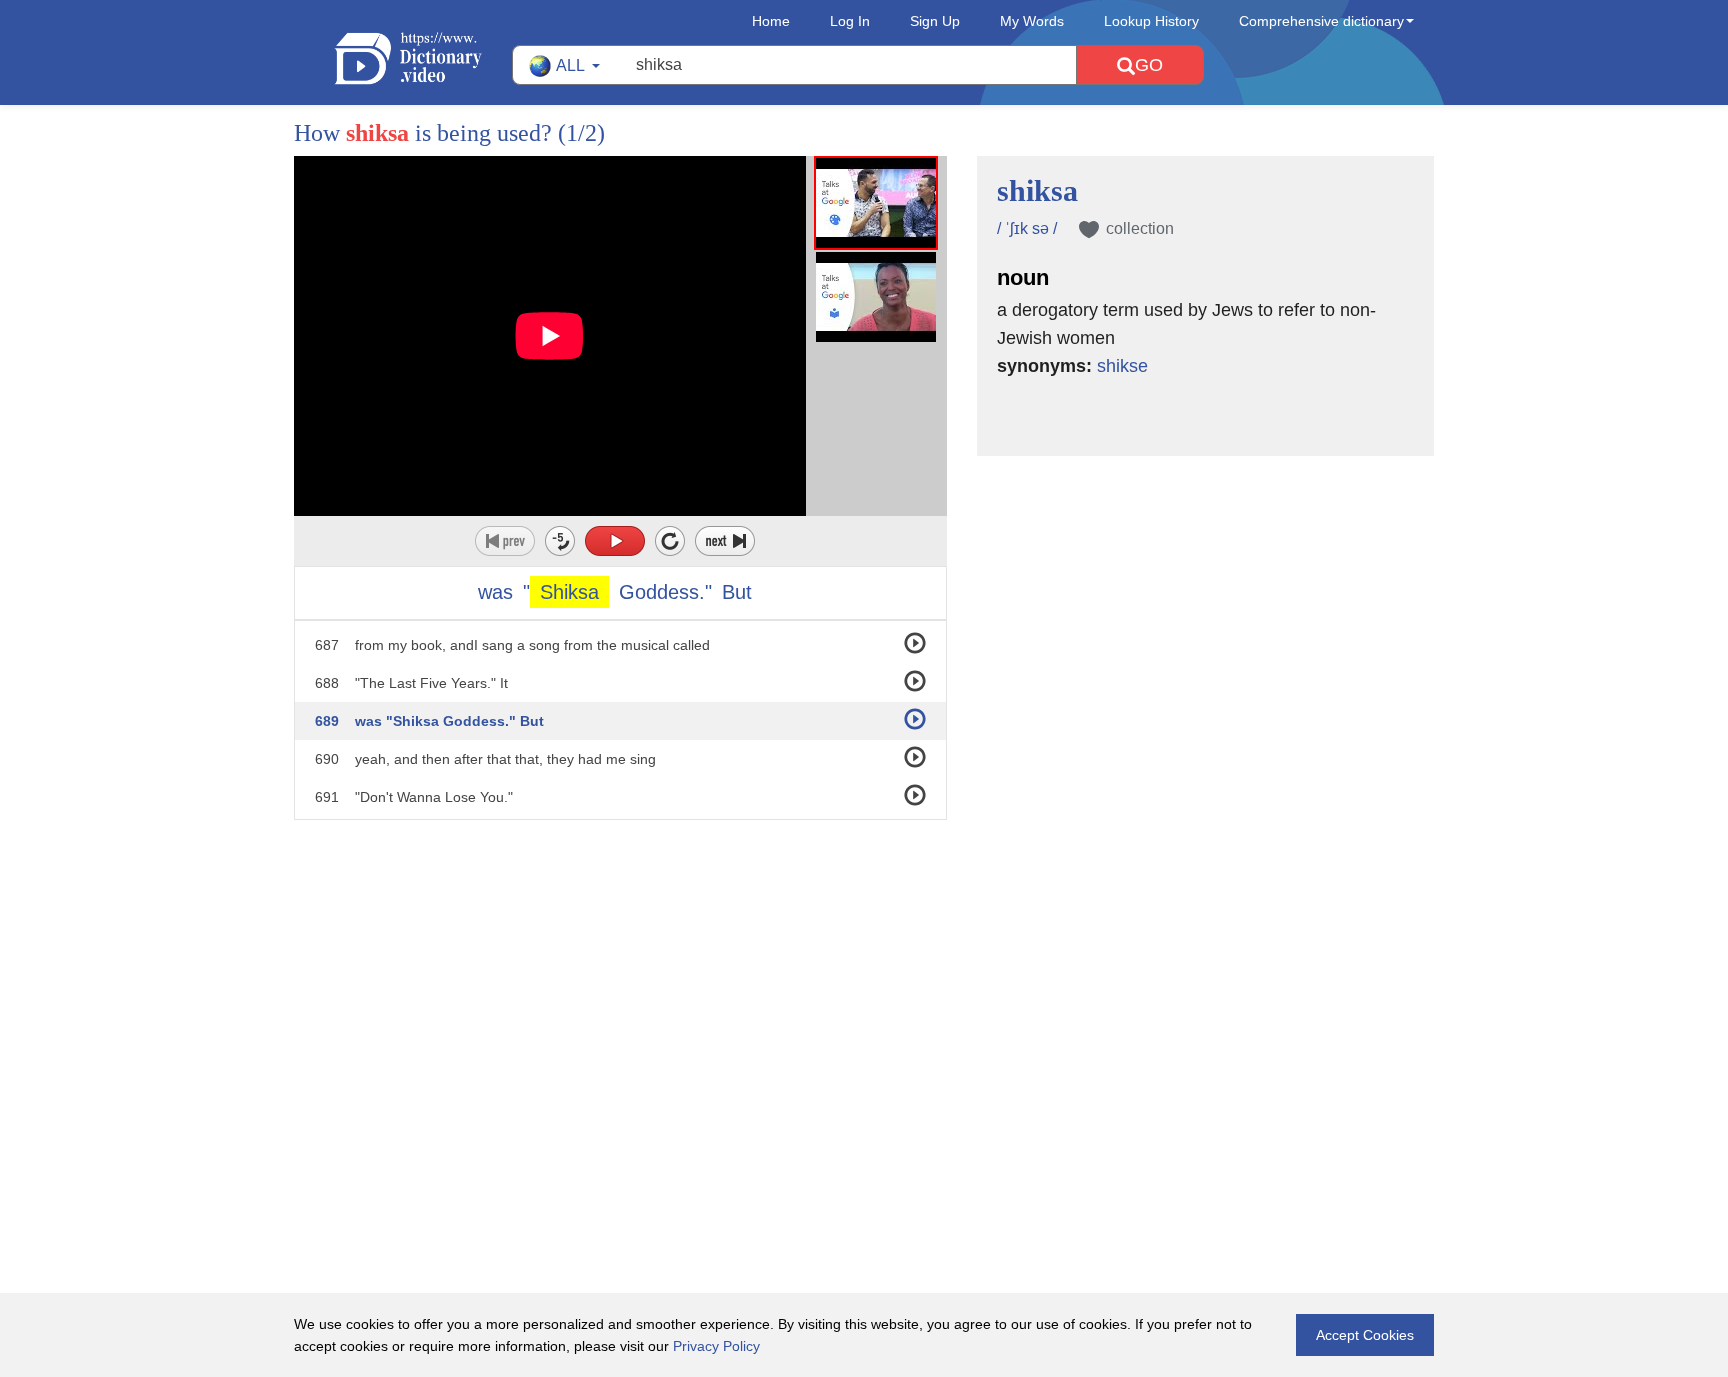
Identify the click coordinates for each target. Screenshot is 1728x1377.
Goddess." (665, 592)
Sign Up (935, 21)
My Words (1032, 21)
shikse (1122, 366)
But (737, 592)
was (495, 592)
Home (771, 21)
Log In (850, 21)
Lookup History (1151, 21)
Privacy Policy (716, 1346)
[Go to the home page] (423, 58)
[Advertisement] (864, 950)
